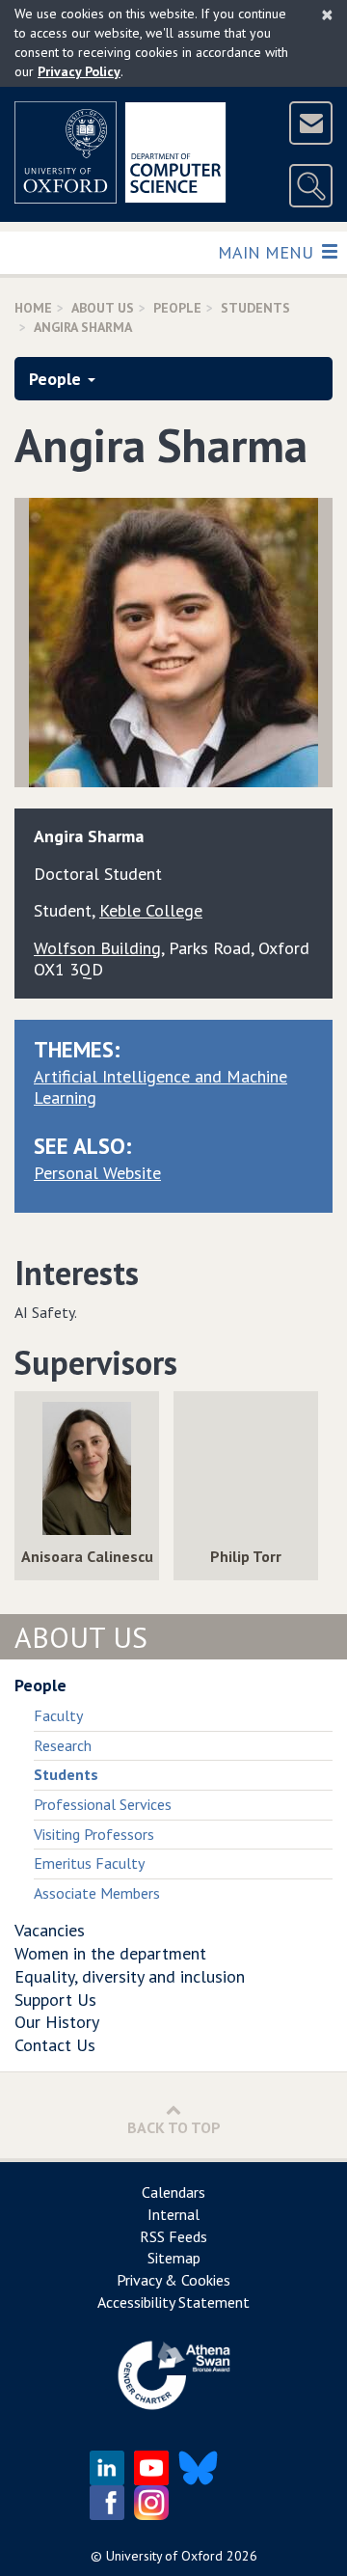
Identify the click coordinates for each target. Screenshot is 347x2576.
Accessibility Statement (173, 2302)
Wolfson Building (97, 948)
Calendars (173, 2192)
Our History (57, 2022)
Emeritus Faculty (89, 1863)
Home (33, 308)
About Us (103, 308)
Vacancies (50, 1930)
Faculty (58, 1715)
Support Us (55, 2000)
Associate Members (97, 1893)
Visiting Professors (94, 1834)
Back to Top (174, 2127)
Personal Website (97, 1173)
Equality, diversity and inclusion (130, 1976)
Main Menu (267, 252)
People (177, 308)
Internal (173, 2214)
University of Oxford (164, 2556)
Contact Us (55, 2045)
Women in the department (110, 1953)
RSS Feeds (173, 2236)
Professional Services (103, 1804)
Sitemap (174, 2258)
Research (63, 1745)
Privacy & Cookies (173, 2280)
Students (255, 308)
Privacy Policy (79, 71)
